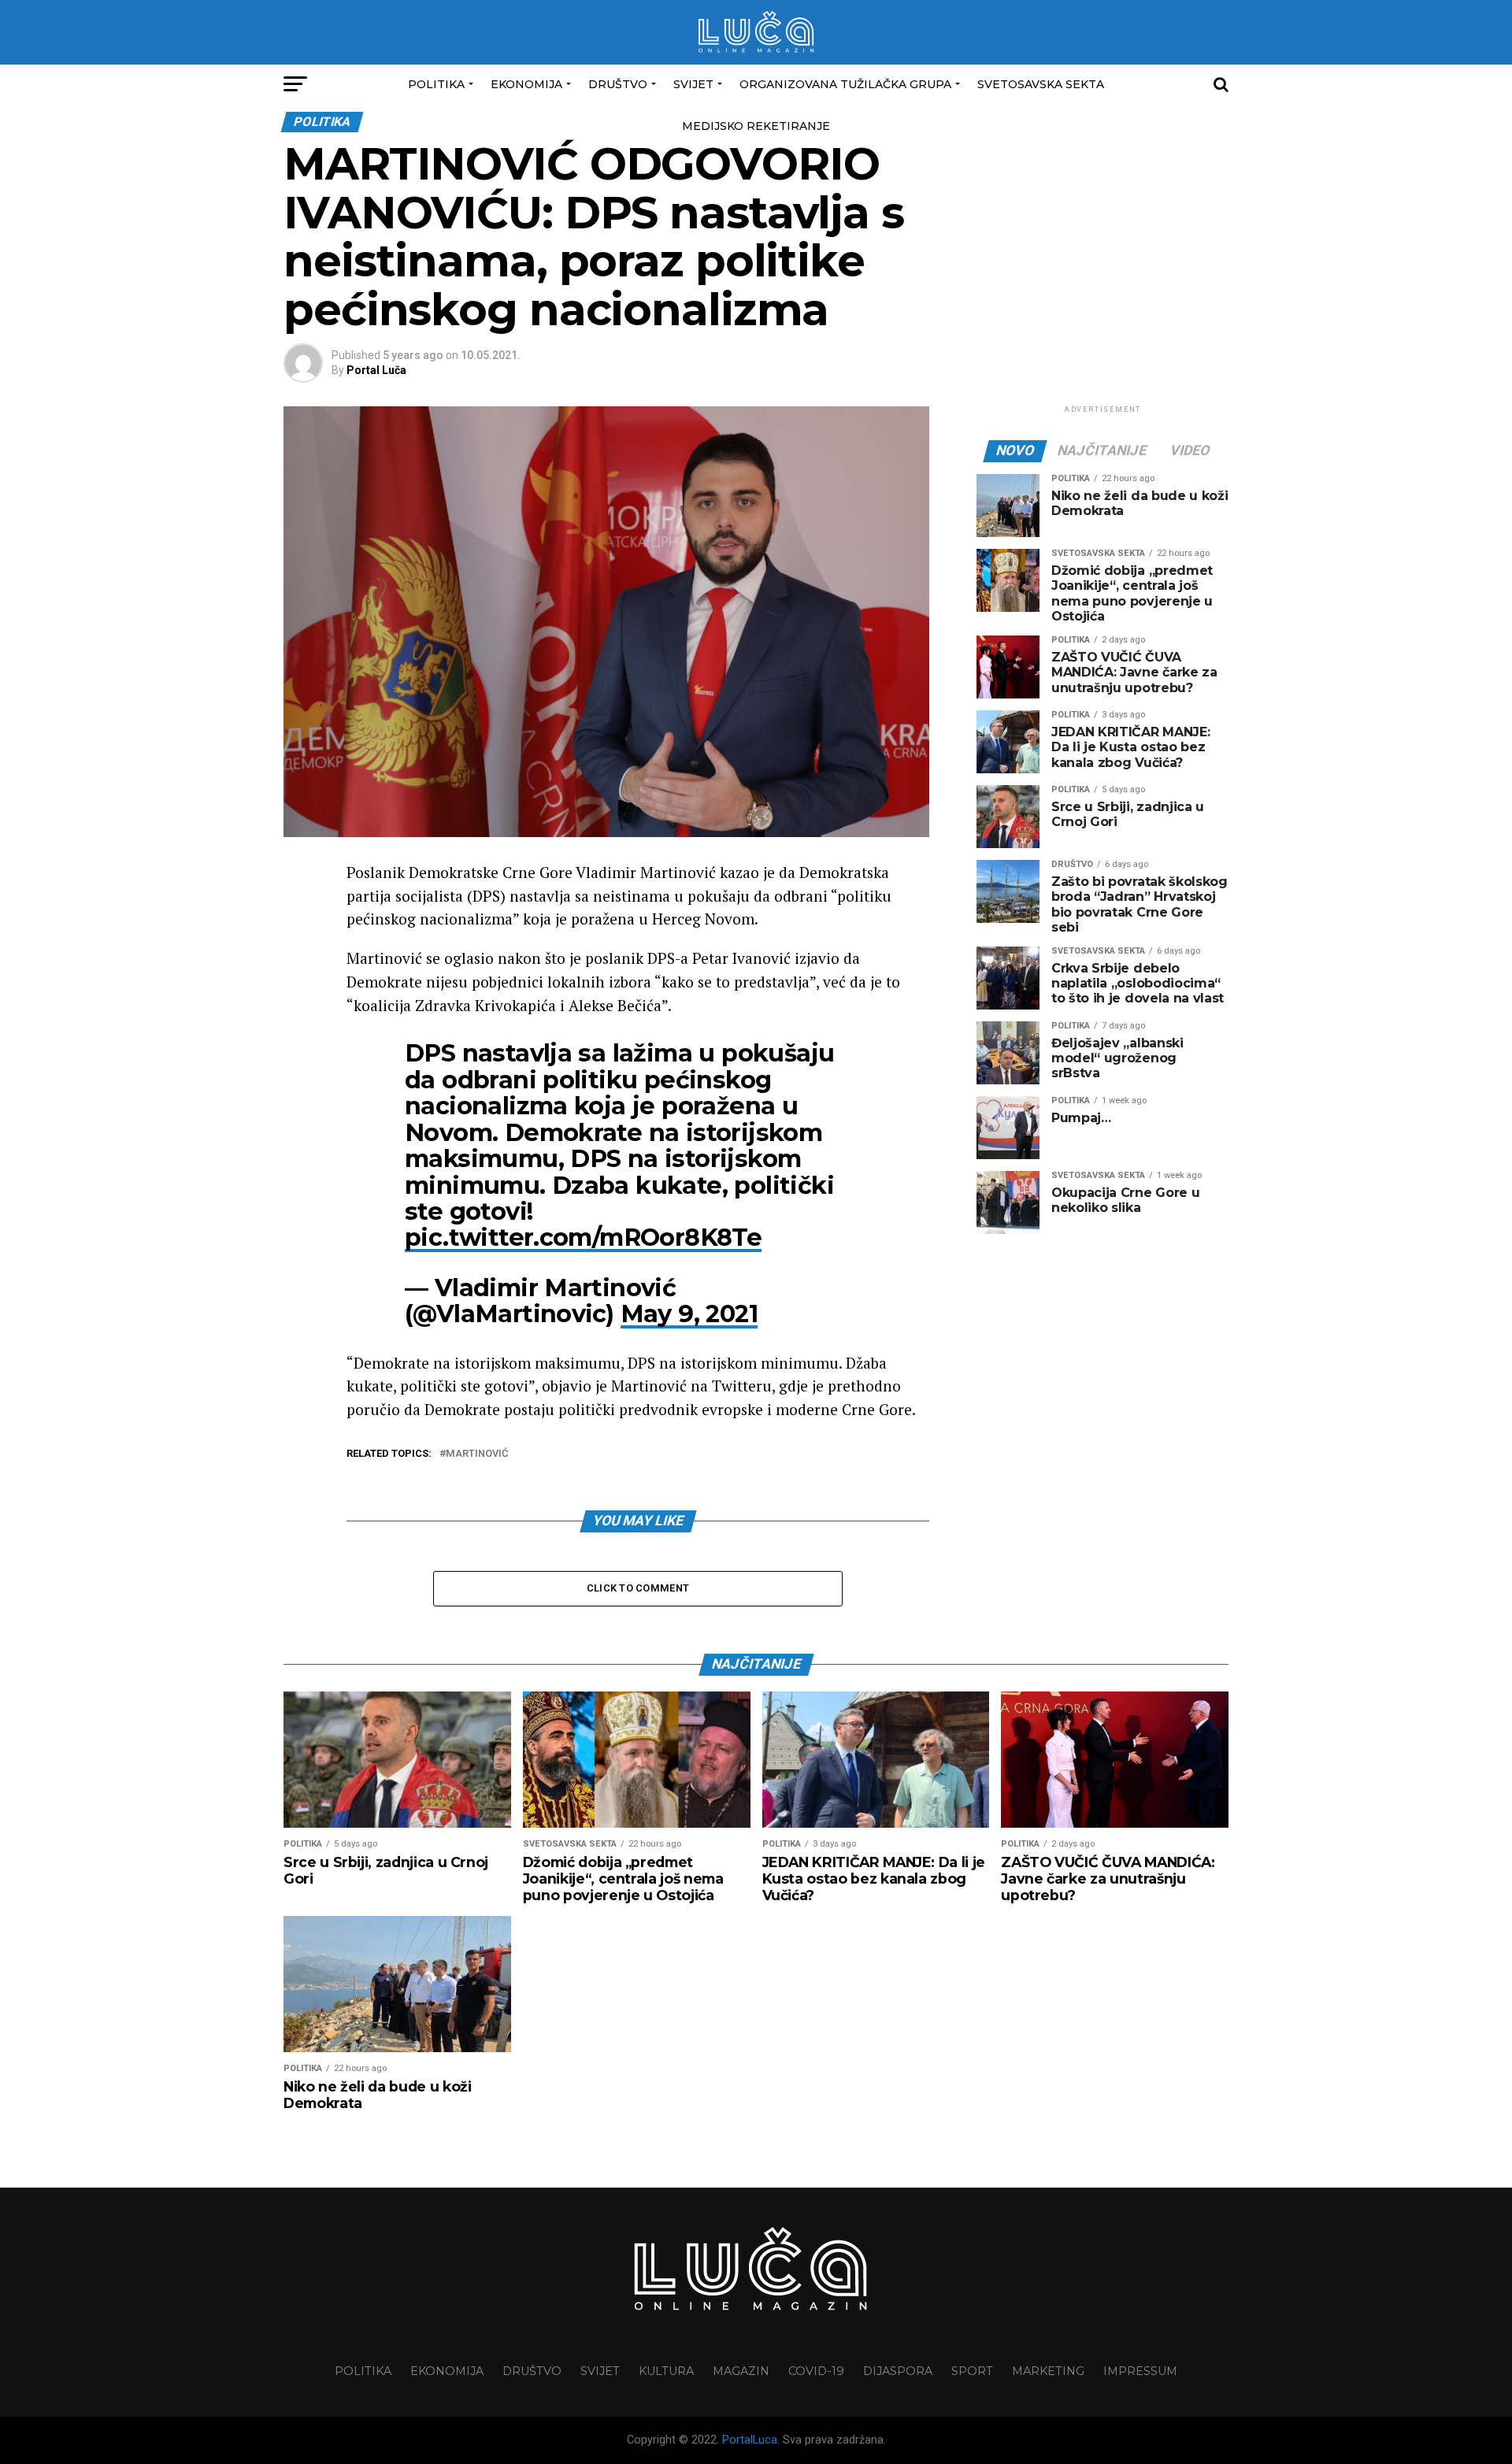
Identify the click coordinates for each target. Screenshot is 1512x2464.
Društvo (618, 84)
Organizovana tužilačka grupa (845, 84)
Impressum (1140, 2371)
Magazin (741, 2371)
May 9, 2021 (689, 1314)
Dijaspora (898, 2371)
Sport (972, 2371)
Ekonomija (526, 84)
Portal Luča (376, 370)
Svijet (693, 84)
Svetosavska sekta (1041, 84)
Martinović (477, 1454)
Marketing (1048, 2371)
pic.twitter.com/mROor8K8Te (583, 1238)
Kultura (666, 2371)
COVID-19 (816, 2371)
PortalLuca (750, 2440)
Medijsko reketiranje (756, 126)
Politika (436, 84)
